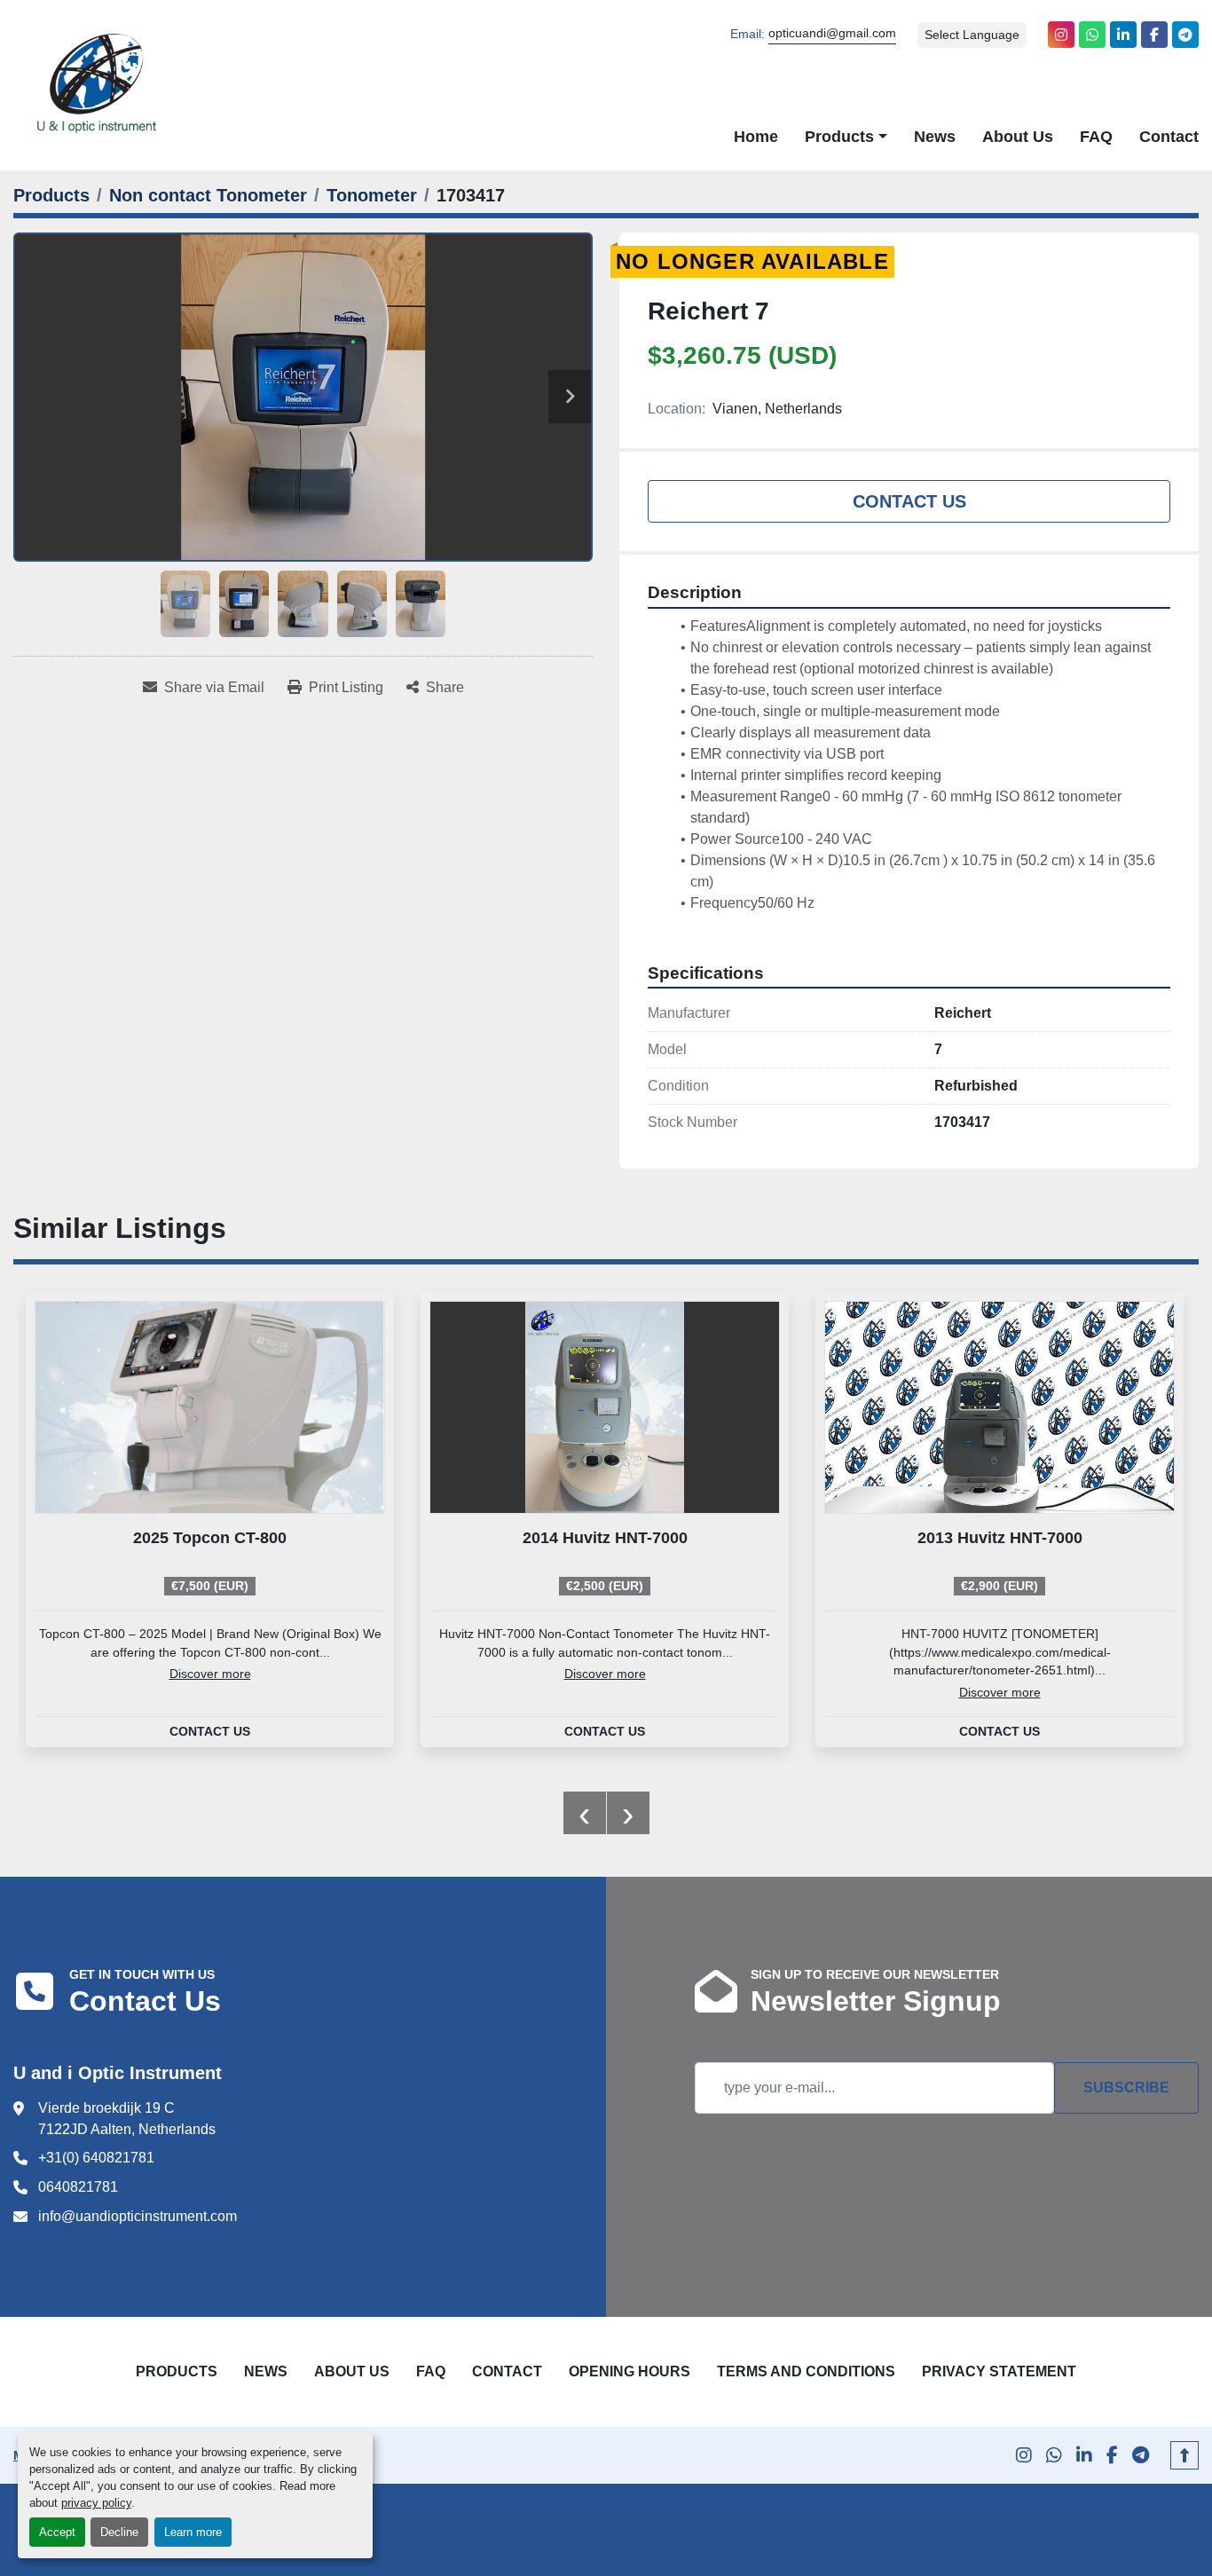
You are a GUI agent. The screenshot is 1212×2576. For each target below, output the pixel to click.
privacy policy (96, 2503)
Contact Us (909, 501)
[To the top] (1184, 2455)
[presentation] (585, 1813)
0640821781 (78, 2187)
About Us (1018, 136)
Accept (57, 2532)
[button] (846, 137)
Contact (1169, 136)
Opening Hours (630, 2371)
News (935, 136)
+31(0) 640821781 (96, 2158)
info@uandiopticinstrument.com (138, 2216)
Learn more (193, 2532)
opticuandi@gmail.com (832, 33)
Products (839, 136)
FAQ (1096, 136)
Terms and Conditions (806, 2371)
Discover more (210, 1674)
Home (756, 136)
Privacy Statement (999, 2371)
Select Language (972, 35)
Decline (119, 2532)
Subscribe (1126, 2088)
